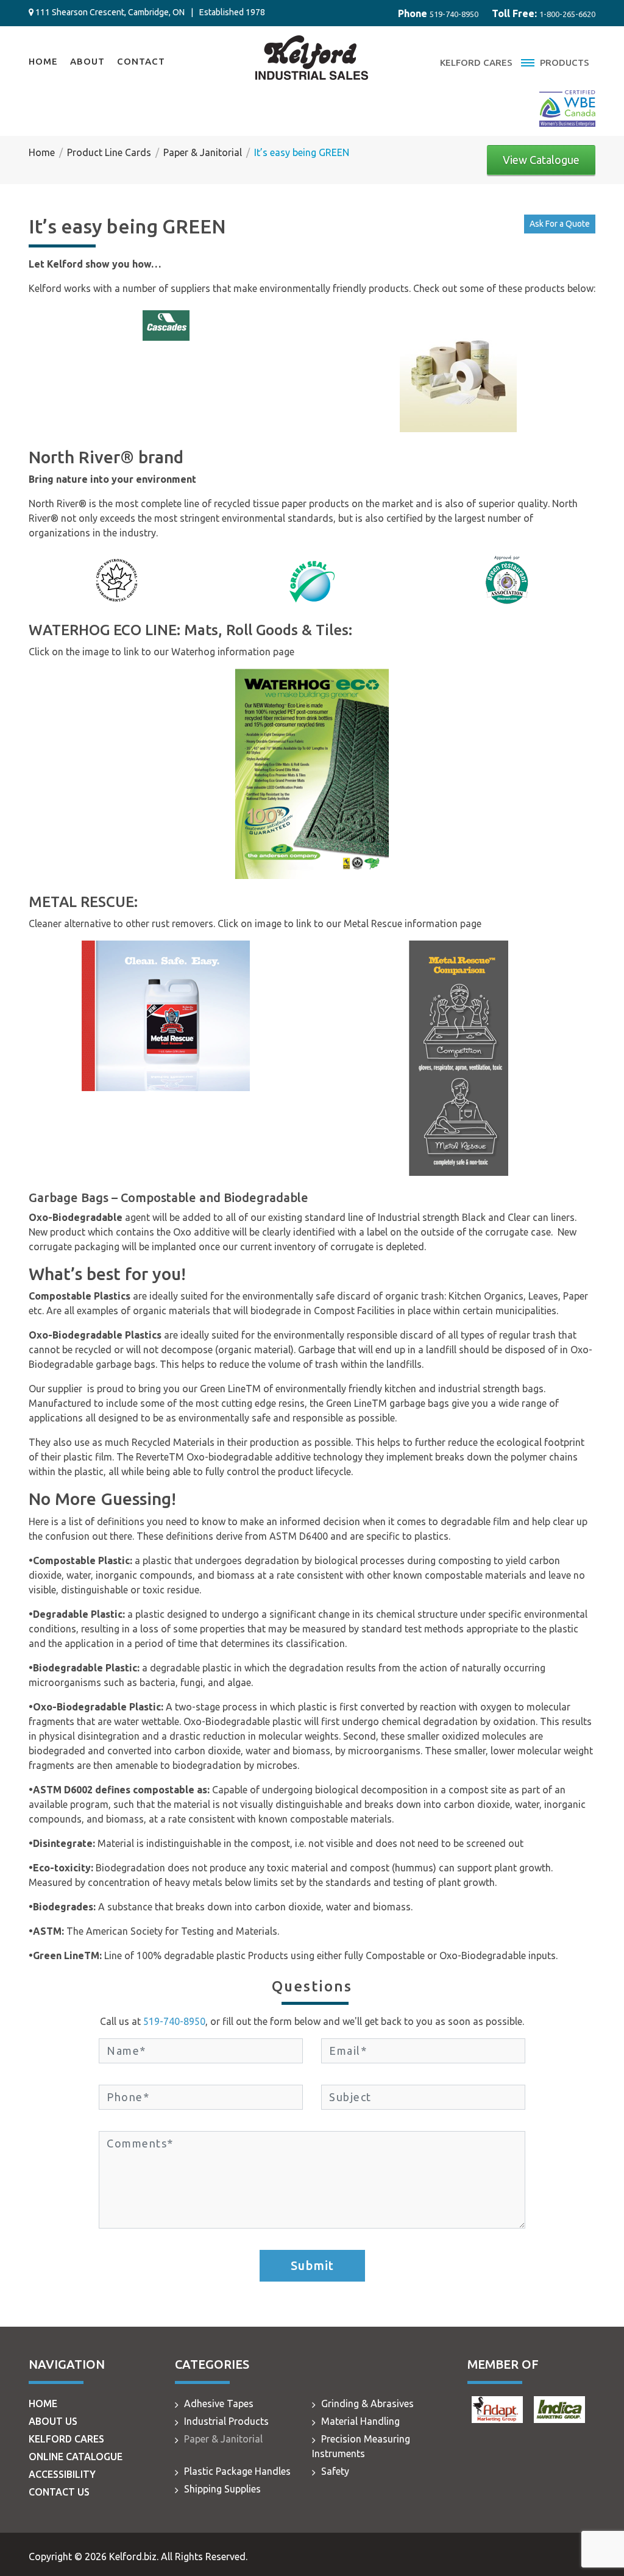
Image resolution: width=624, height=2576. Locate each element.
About (87, 61)
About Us (53, 2421)
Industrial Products (226, 2421)
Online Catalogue (76, 2457)
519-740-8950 (454, 14)
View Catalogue (541, 160)
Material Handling (360, 2421)
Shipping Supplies (222, 2489)
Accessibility (62, 2474)
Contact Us (59, 2492)
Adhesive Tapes (219, 2403)
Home (43, 61)
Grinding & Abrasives (367, 2403)
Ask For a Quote (560, 224)
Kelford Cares (476, 62)
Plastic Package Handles (237, 2471)
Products (563, 62)
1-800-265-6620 (567, 14)
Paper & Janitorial (223, 2439)
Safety (335, 2471)
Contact (141, 61)
